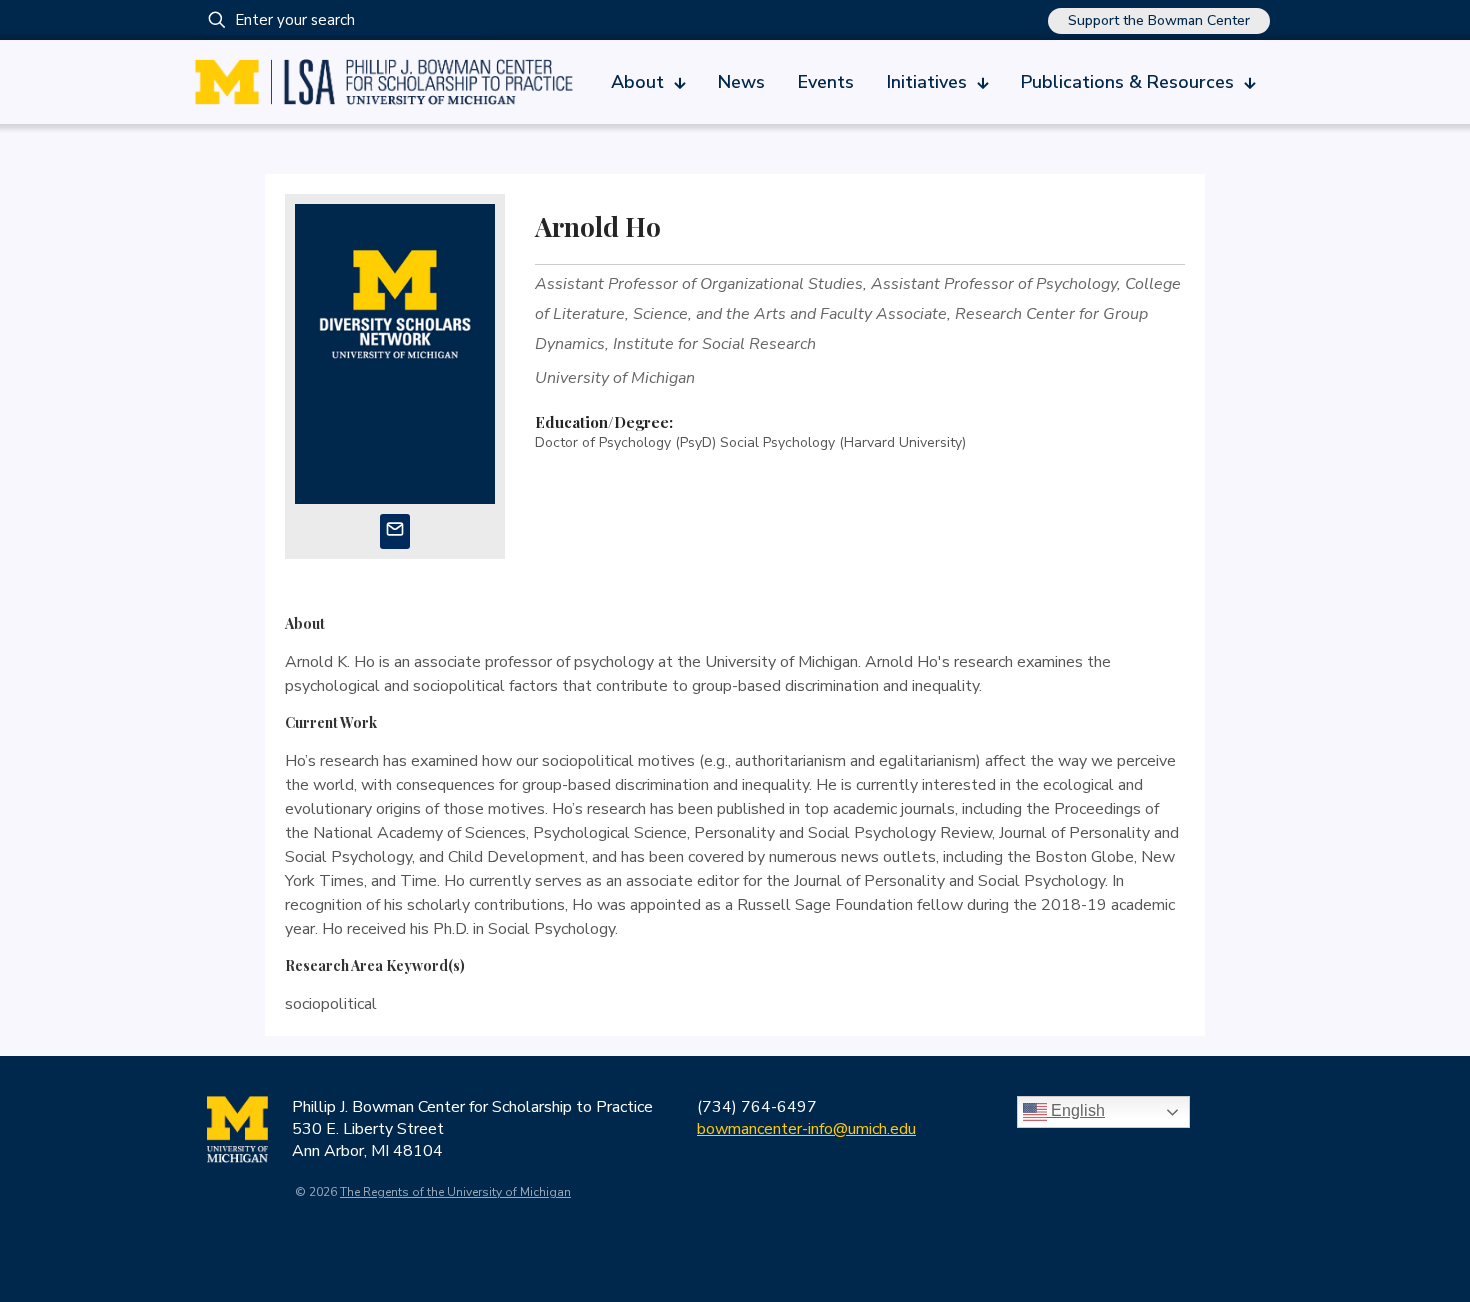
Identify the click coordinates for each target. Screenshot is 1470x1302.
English (1076, 1110)
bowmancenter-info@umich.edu (806, 1129)
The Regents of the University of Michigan (455, 1192)
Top (1422, 1254)
